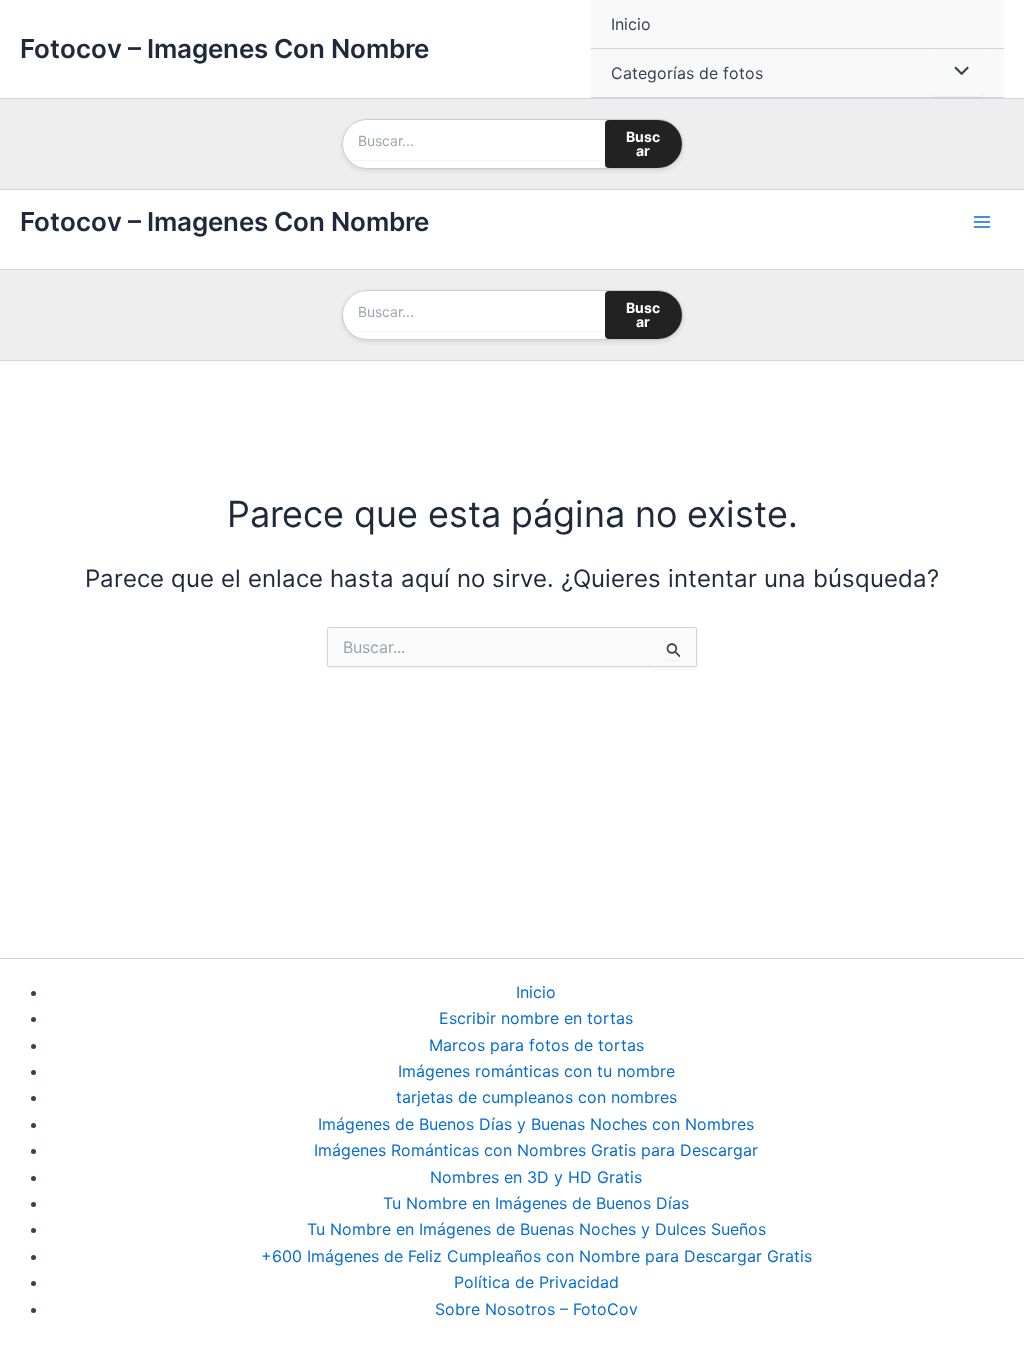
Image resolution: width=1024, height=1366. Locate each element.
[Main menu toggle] (982, 222)
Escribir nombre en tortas (536, 1018)
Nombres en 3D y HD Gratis (536, 1177)
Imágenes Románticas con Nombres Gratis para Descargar (536, 1150)
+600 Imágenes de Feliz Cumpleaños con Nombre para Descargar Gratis (536, 1256)
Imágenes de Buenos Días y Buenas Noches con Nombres (536, 1124)
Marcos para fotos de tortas (536, 1045)
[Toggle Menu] (957, 72)
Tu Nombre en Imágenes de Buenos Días (536, 1203)
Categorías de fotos (687, 73)
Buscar (643, 143)
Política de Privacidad (536, 1282)
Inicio (631, 24)
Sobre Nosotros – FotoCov (536, 1309)
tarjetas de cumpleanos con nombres (536, 1097)
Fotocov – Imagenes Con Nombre (224, 48)
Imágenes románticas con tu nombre (536, 1071)
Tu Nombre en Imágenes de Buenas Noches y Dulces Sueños (536, 1229)
